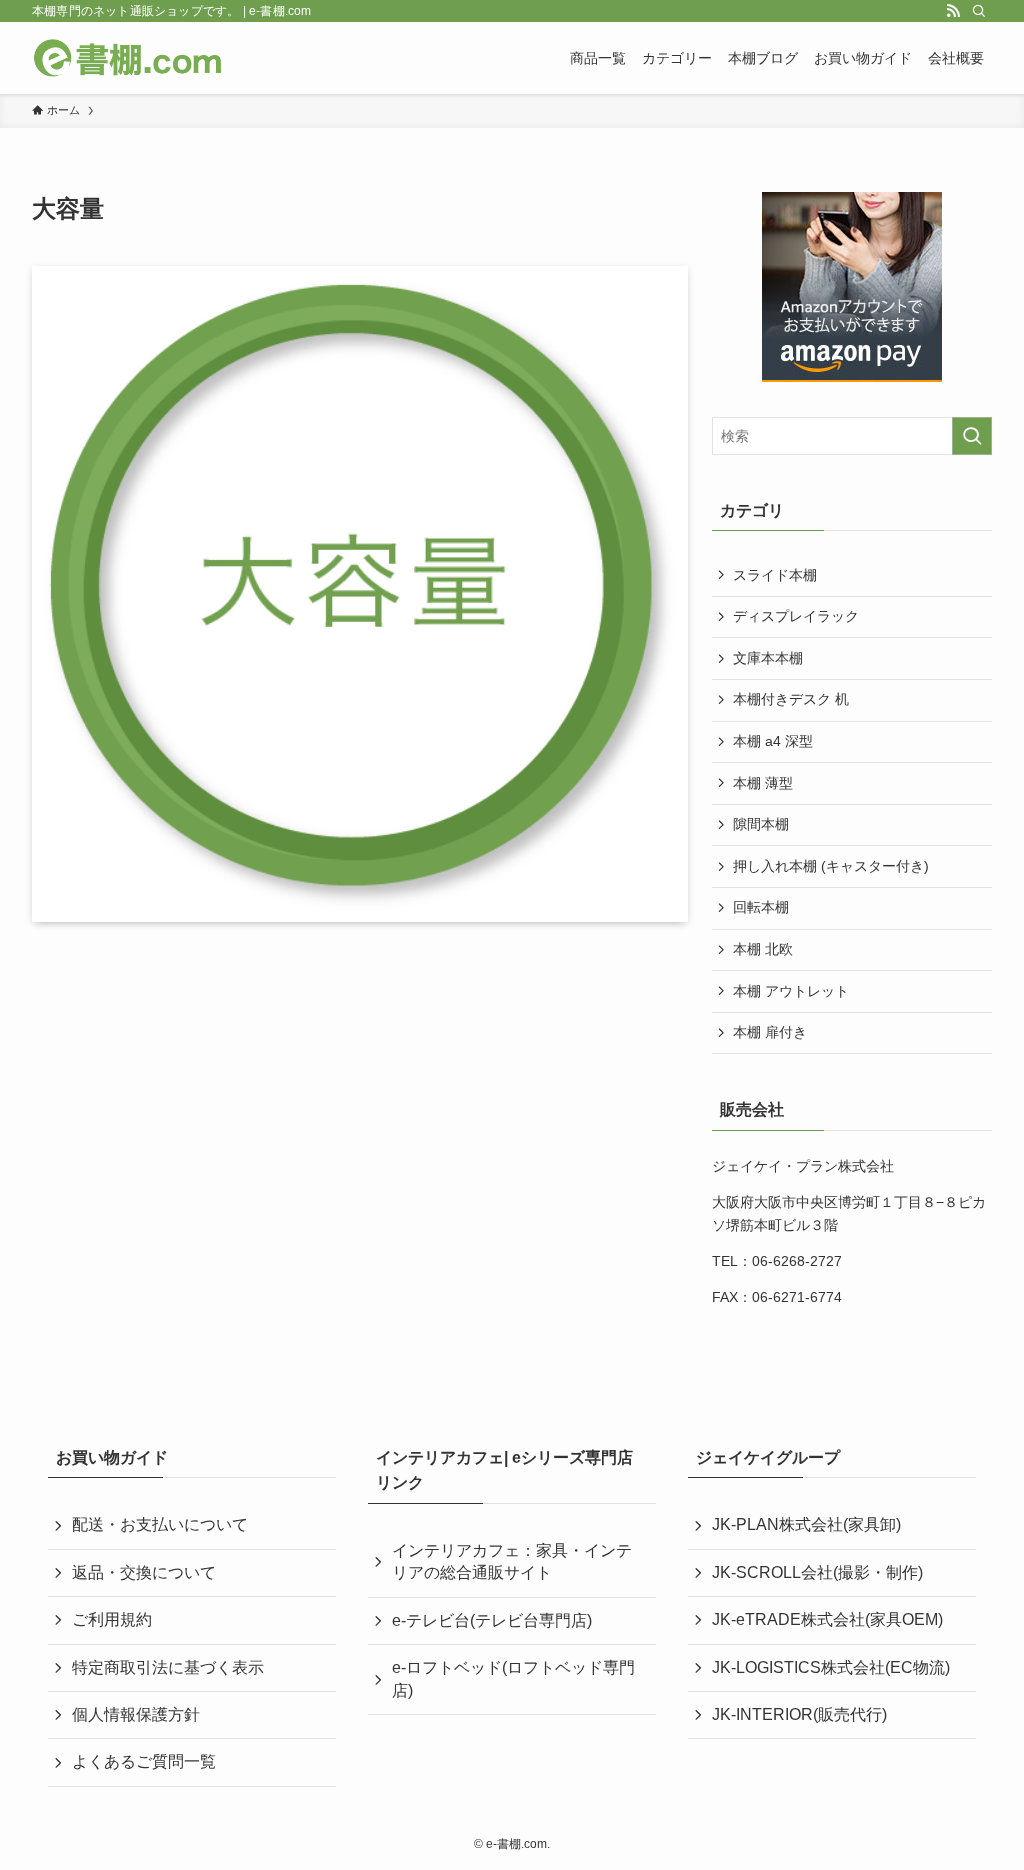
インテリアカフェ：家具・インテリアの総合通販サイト (512, 1561)
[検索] (979, 11)
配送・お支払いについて (160, 1524)
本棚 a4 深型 (773, 741)
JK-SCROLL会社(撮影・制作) (817, 1572)
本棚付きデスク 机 (791, 699)
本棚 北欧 (763, 949)
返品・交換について (144, 1572)
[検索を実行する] (972, 436)
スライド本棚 (775, 575)
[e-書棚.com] (128, 58)
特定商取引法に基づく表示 (168, 1667)
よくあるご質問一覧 (144, 1761)
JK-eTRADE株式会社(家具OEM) (827, 1619)
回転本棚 (761, 907)
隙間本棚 (761, 824)
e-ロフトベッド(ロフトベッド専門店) (513, 1678)
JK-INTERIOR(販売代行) (799, 1714)
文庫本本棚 (768, 658)
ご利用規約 (112, 1619)
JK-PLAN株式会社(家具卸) (806, 1524)
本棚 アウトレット (791, 991)
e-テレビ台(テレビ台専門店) (492, 1620)
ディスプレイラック (796, 616)
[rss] (953, 11)
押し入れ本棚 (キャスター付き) (831, 866)
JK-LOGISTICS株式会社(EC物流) (831, 1667)
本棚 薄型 (763, 783)
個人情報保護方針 (136, 1714)
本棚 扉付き (770, 1032)
